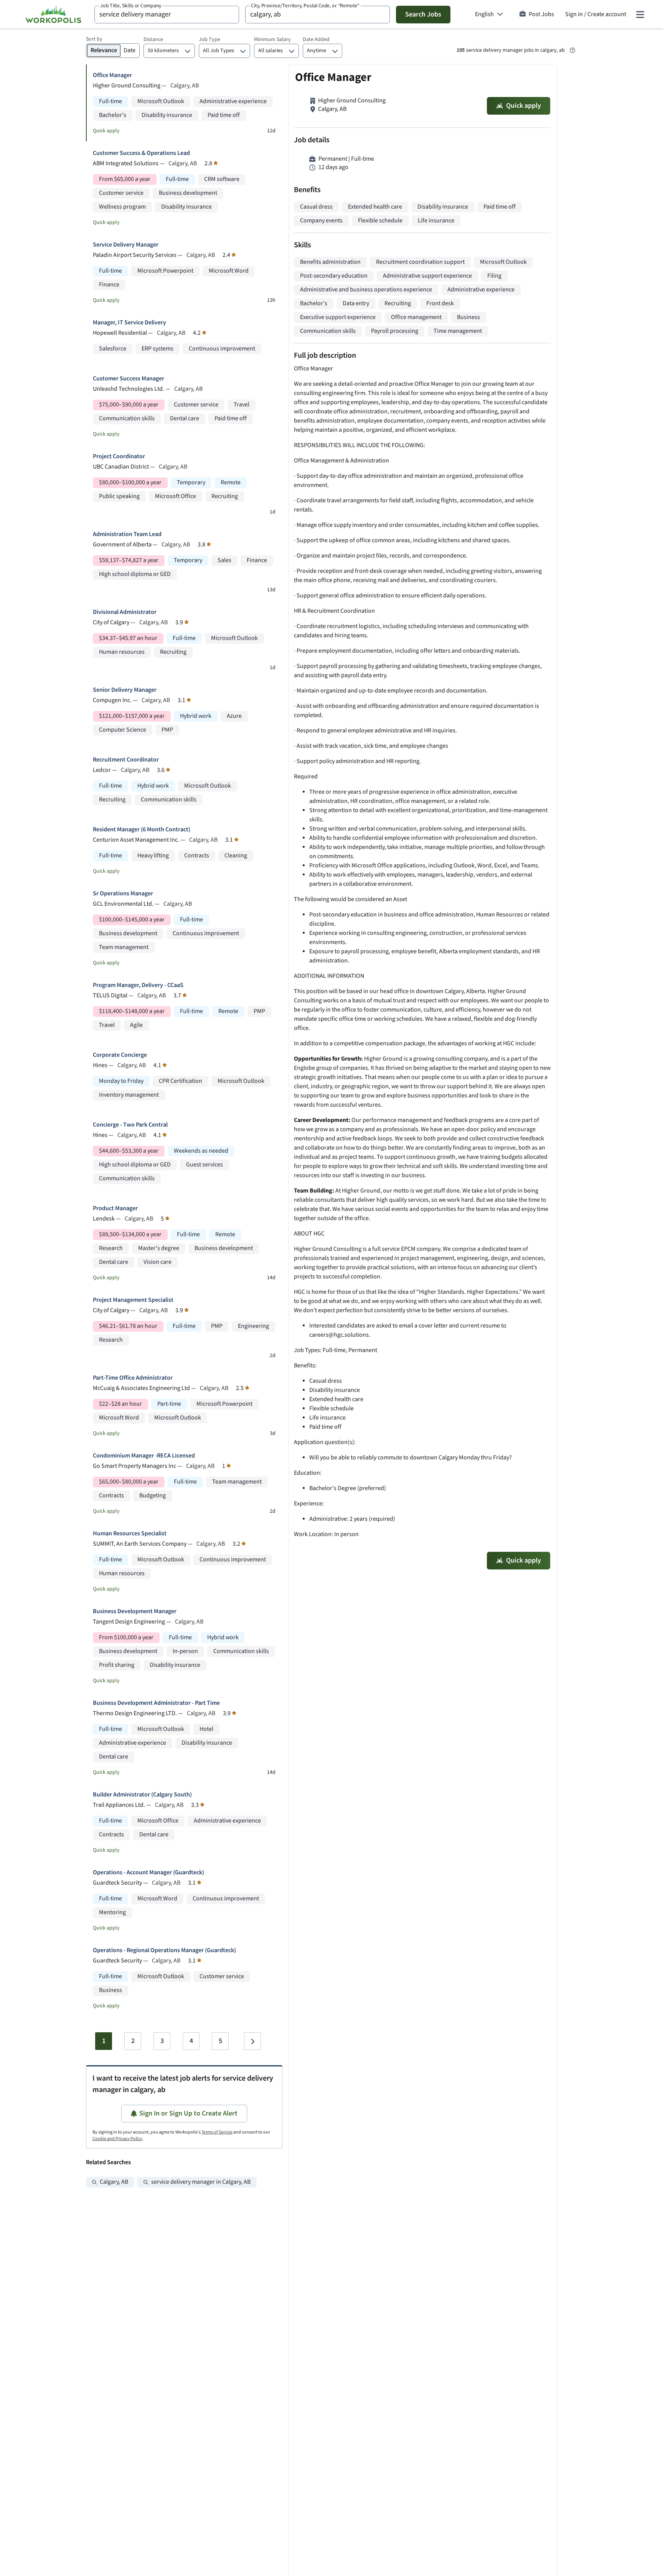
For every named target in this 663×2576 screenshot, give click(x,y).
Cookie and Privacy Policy (117, 2139)
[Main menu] (640, 15)
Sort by (94, 39)
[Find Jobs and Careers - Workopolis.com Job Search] (53, 15)
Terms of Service (217, 2132)
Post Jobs (541, 14)
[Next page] (252, 2041)
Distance (153, 39)
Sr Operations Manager (123, 894)
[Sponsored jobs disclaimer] (572, 50)
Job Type (209, 39)
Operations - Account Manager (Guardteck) (148, 1873)
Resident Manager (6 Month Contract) (142, 830)
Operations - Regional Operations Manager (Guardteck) (164, 1950)
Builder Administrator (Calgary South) (142, 1795)
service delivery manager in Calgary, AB (201, 2182)
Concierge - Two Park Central (130, 1125)
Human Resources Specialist (130, 1534)
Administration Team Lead (127, 534)
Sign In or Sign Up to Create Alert (188, 2113)
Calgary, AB (114, 2182)
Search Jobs (423, 14)
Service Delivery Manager (126, 245)
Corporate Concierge (120, 1055)
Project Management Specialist (133, 1300)
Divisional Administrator (125, 612)
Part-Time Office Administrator (133, 1378)
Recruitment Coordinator (126, 760)
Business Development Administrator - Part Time (156, 1703)
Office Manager (112, 75)
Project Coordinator (119, 456)
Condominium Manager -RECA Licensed (144, 1456)
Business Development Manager (135, 1611)
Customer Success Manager (129, 379)
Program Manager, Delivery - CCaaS (138, 985)
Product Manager (115, 1208)
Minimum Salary (272, 39)
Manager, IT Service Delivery (129, 323)
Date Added (316, 39)
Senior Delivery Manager (125, 690)
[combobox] (167, 15)
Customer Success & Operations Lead (141, 153)
